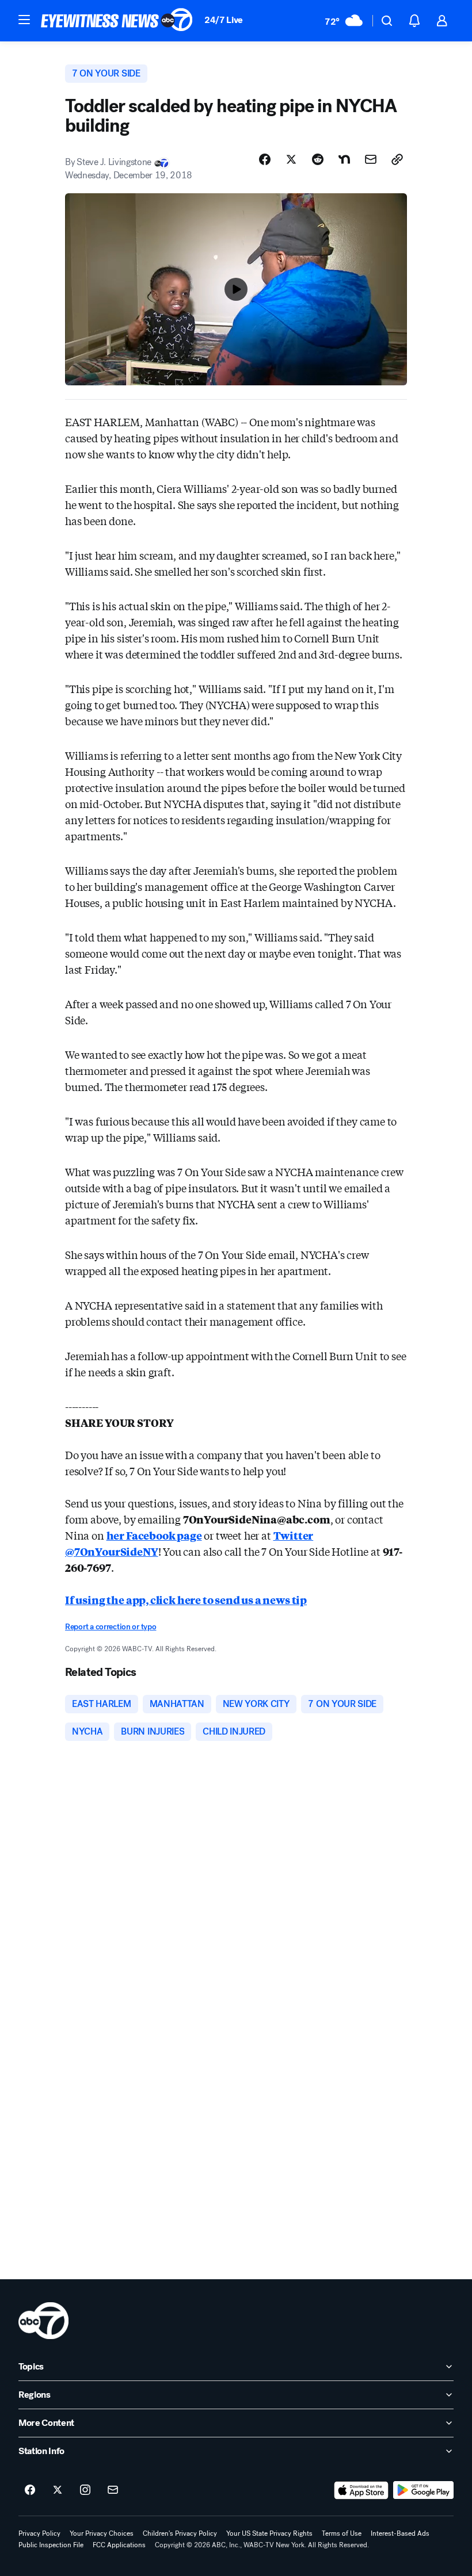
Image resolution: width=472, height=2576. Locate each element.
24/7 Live (224, 20)
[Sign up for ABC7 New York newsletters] (113, 2490)
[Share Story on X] (291, 159)
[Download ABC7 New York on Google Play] (423, 2490)
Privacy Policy (39, 2533)
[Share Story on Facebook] (265, 159)
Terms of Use (342, 2533)
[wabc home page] (43, 2321)
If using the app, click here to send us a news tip (186, 1599)
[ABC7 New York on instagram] (85, 2490)
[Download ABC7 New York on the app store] (361, 2490)
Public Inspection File (51, 2545)
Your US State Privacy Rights (269, 2533)
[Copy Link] (397, 159)
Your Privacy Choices (102, 2533)
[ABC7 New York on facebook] (30, 2490)
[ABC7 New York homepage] (117, 21)
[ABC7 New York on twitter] (58, 2490)
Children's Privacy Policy (180, 2533)
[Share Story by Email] (371, 159)
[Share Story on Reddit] (318, 159)
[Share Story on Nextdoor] (344, 159)
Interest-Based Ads (400, 2533)
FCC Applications (119, 2545)
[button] (24, 20)
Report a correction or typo (111, 1627)
